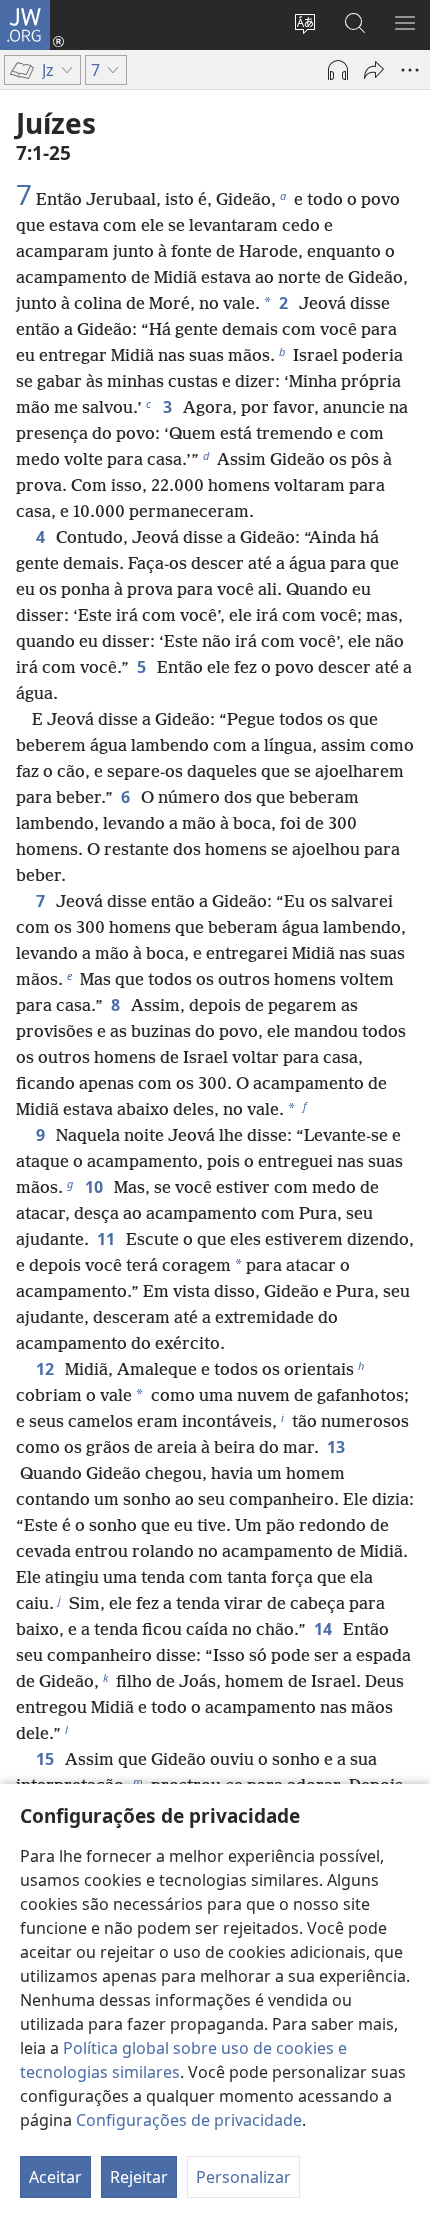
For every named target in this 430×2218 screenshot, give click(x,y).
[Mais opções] (410, 70)
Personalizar (243, 2177)
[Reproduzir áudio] (338, 70)
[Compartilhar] (374, 70)
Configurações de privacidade (189, 2120)
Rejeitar (139, 2177)
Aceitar (55, 2177)
